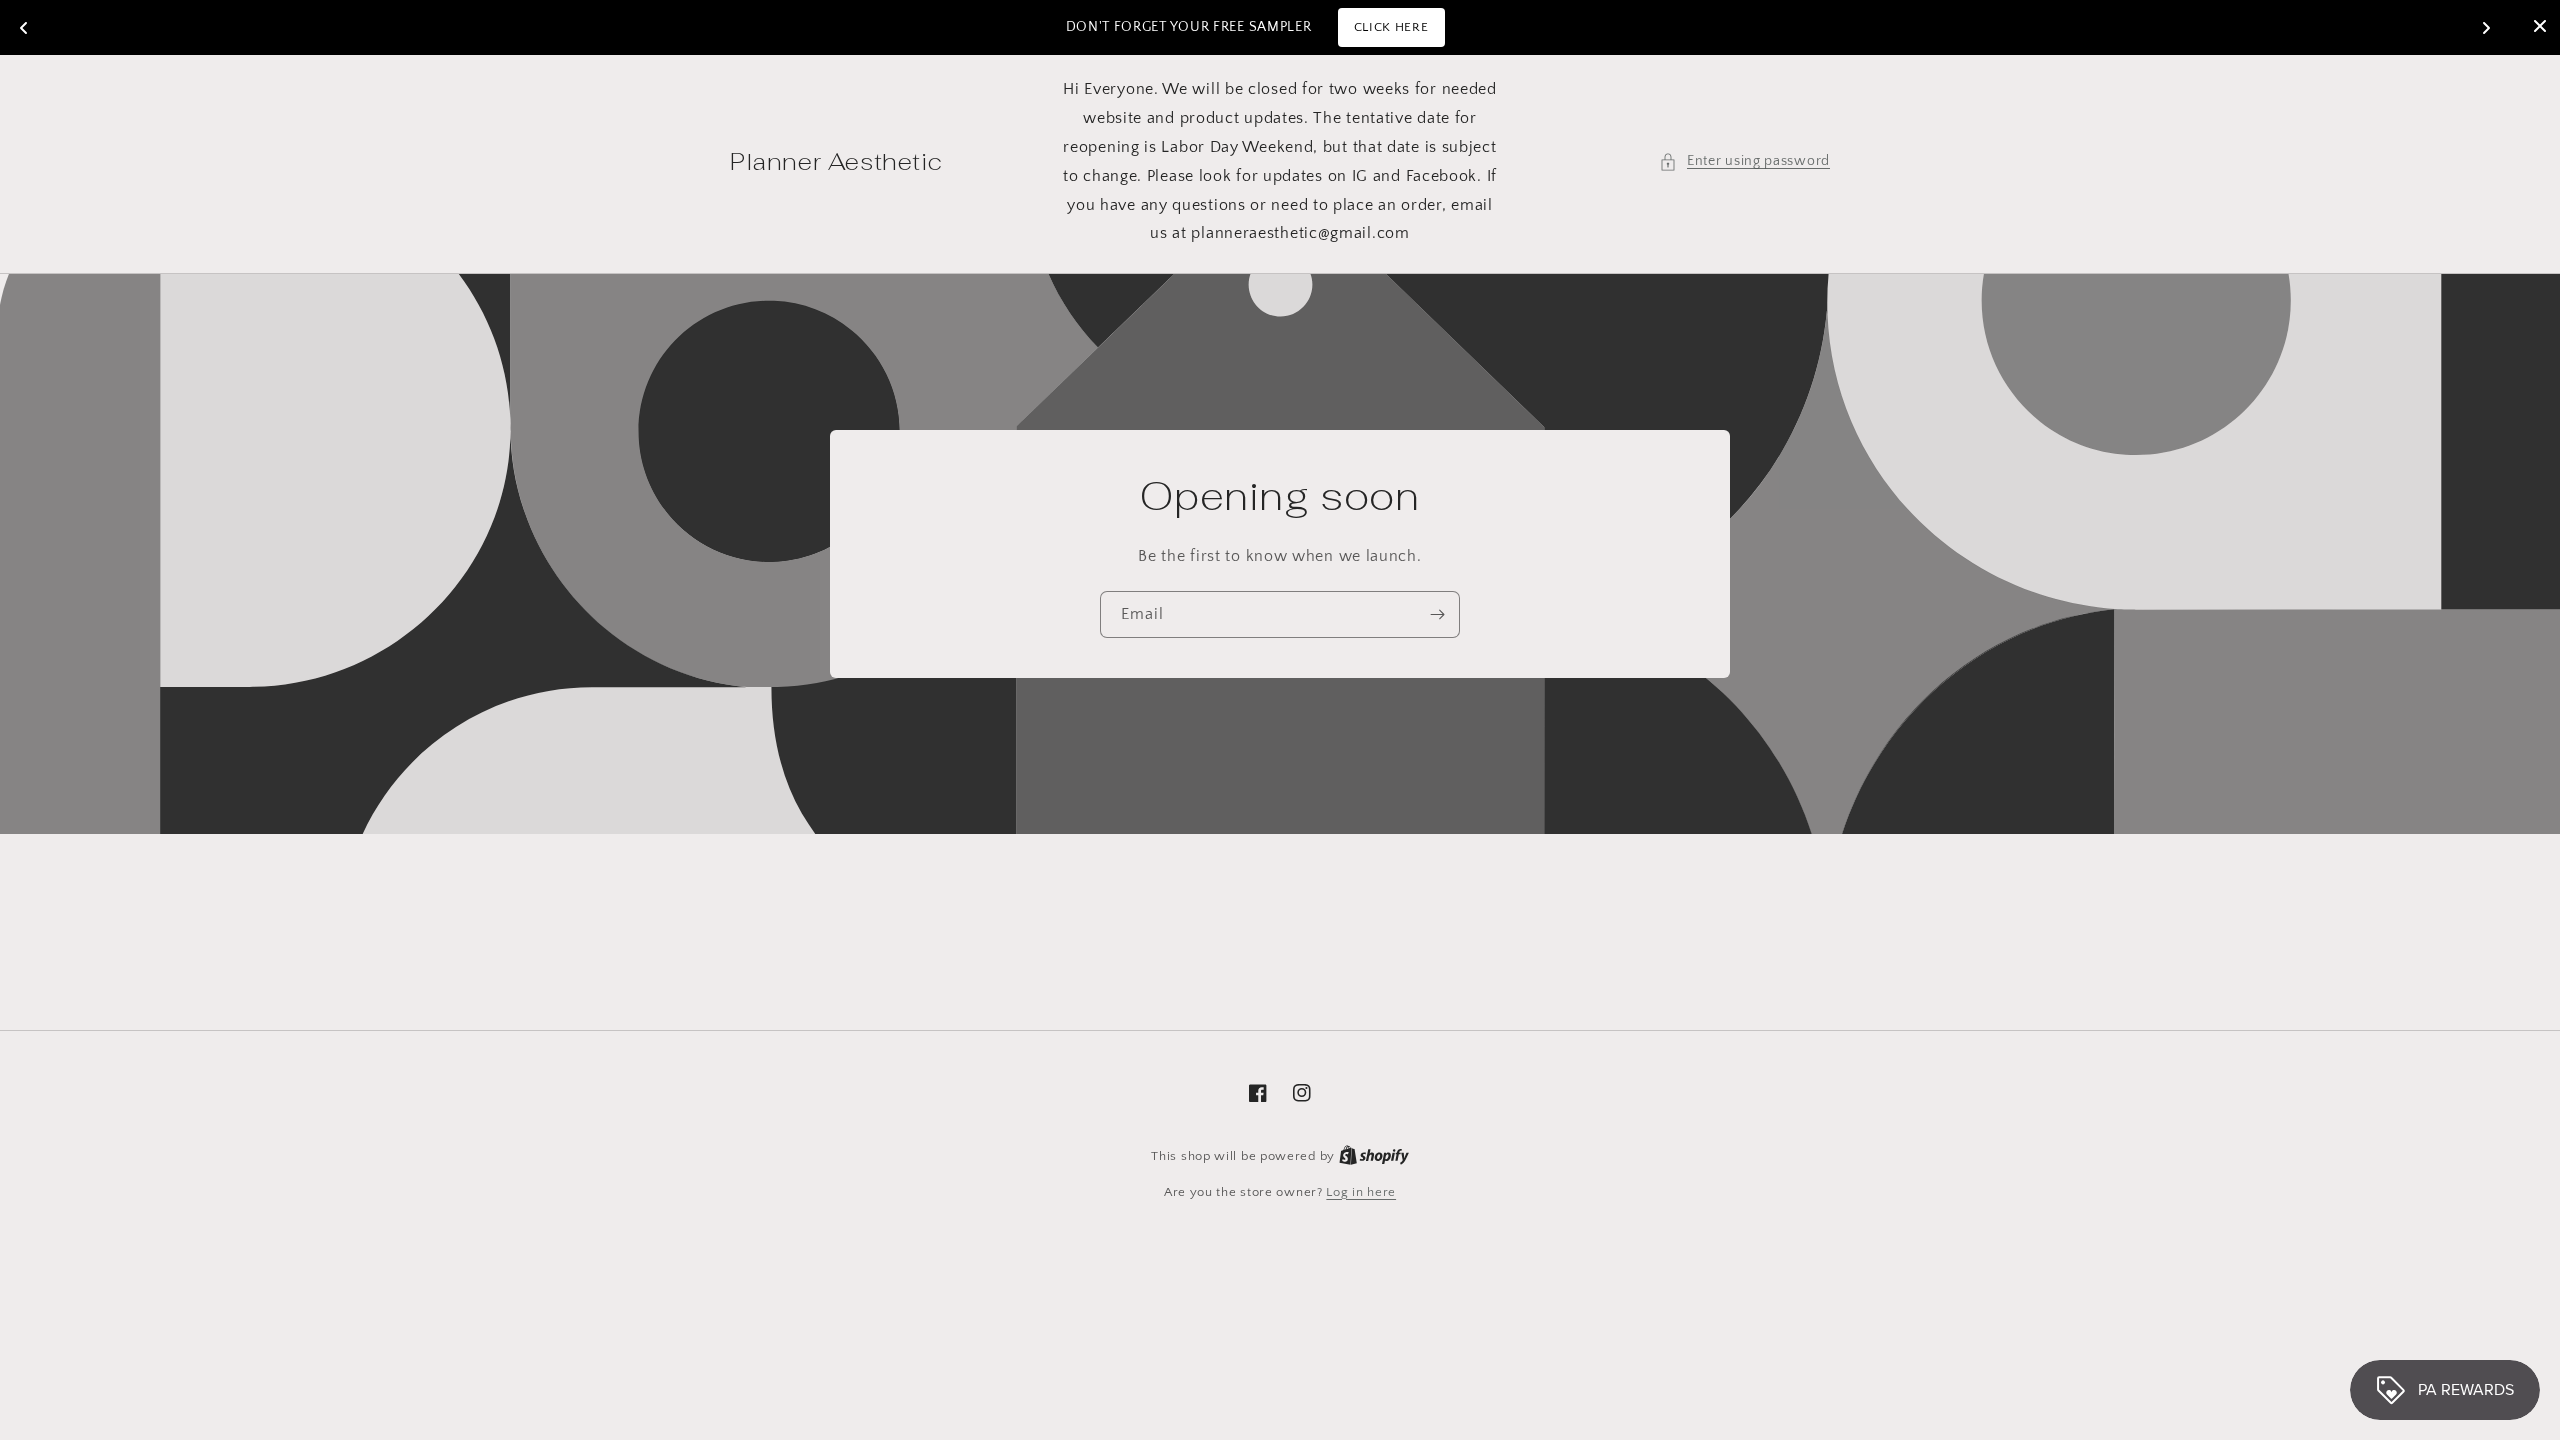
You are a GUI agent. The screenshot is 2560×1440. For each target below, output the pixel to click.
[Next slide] (2486, 28)
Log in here (1361, 1192)
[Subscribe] (1437, 614)
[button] (1744, 161)
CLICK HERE (1391, 27)
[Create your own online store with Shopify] (1374, 1156)
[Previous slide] (24, 28)
